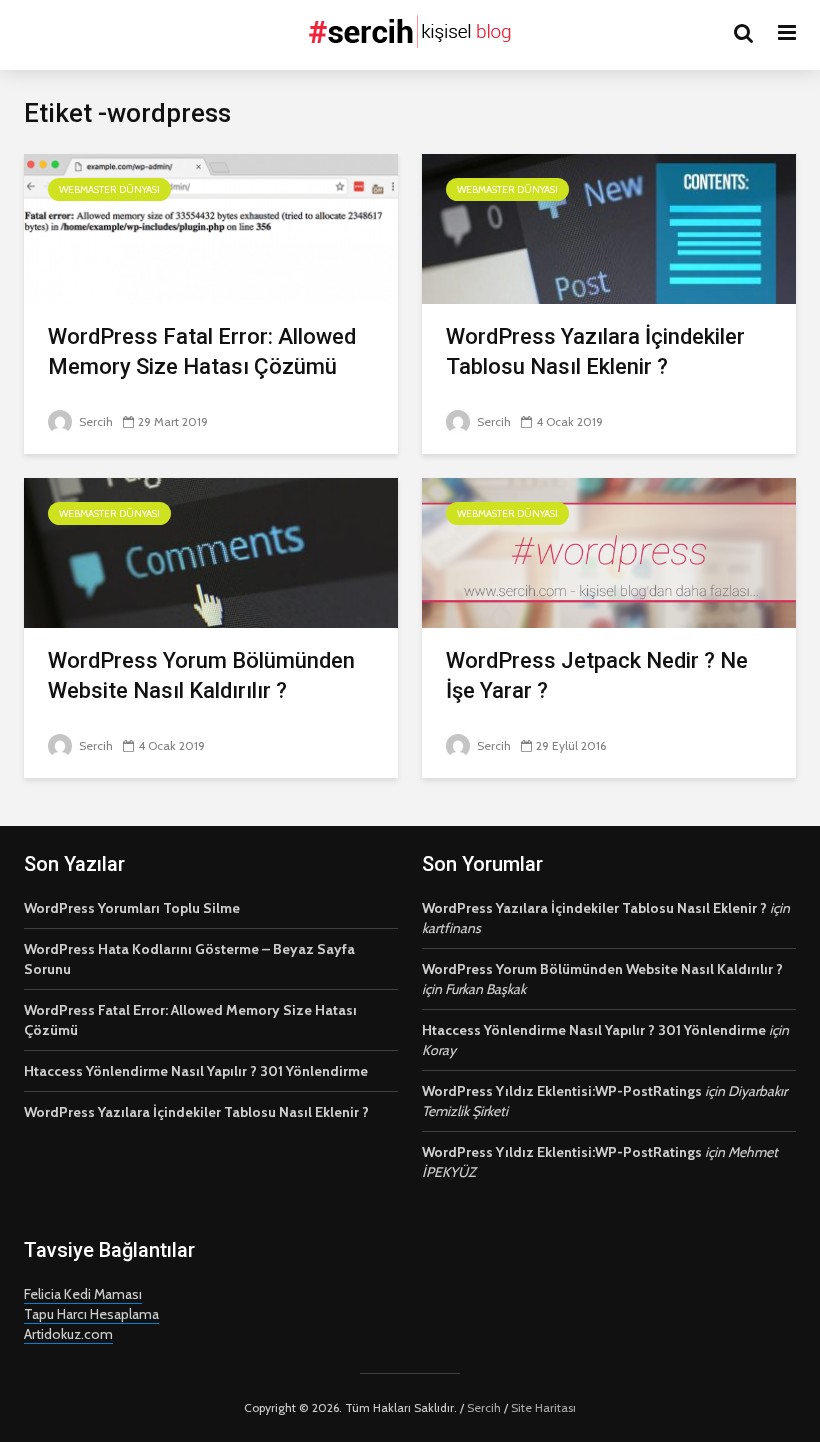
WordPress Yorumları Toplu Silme (132, 908)
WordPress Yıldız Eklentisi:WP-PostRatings (562, 1091)
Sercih (94, 421)
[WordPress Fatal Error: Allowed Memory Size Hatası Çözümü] (211, 227)
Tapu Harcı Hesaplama (91, 1314)
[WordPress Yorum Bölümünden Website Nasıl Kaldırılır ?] (211, 551)
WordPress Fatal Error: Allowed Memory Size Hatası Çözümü (202, 351)
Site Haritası (543, 1407)
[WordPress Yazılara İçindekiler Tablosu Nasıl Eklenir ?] (609, 227)
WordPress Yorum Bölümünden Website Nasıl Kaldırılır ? (201, 675)
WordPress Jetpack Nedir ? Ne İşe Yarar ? (597, 675)
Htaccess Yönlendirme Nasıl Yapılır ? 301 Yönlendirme (196, 1071)
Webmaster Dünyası (109, 189)
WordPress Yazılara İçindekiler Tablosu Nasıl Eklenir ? (595, 351)
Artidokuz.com (68, 1334)
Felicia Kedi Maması (83, 1294)
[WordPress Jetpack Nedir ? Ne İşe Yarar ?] (609, 551)
